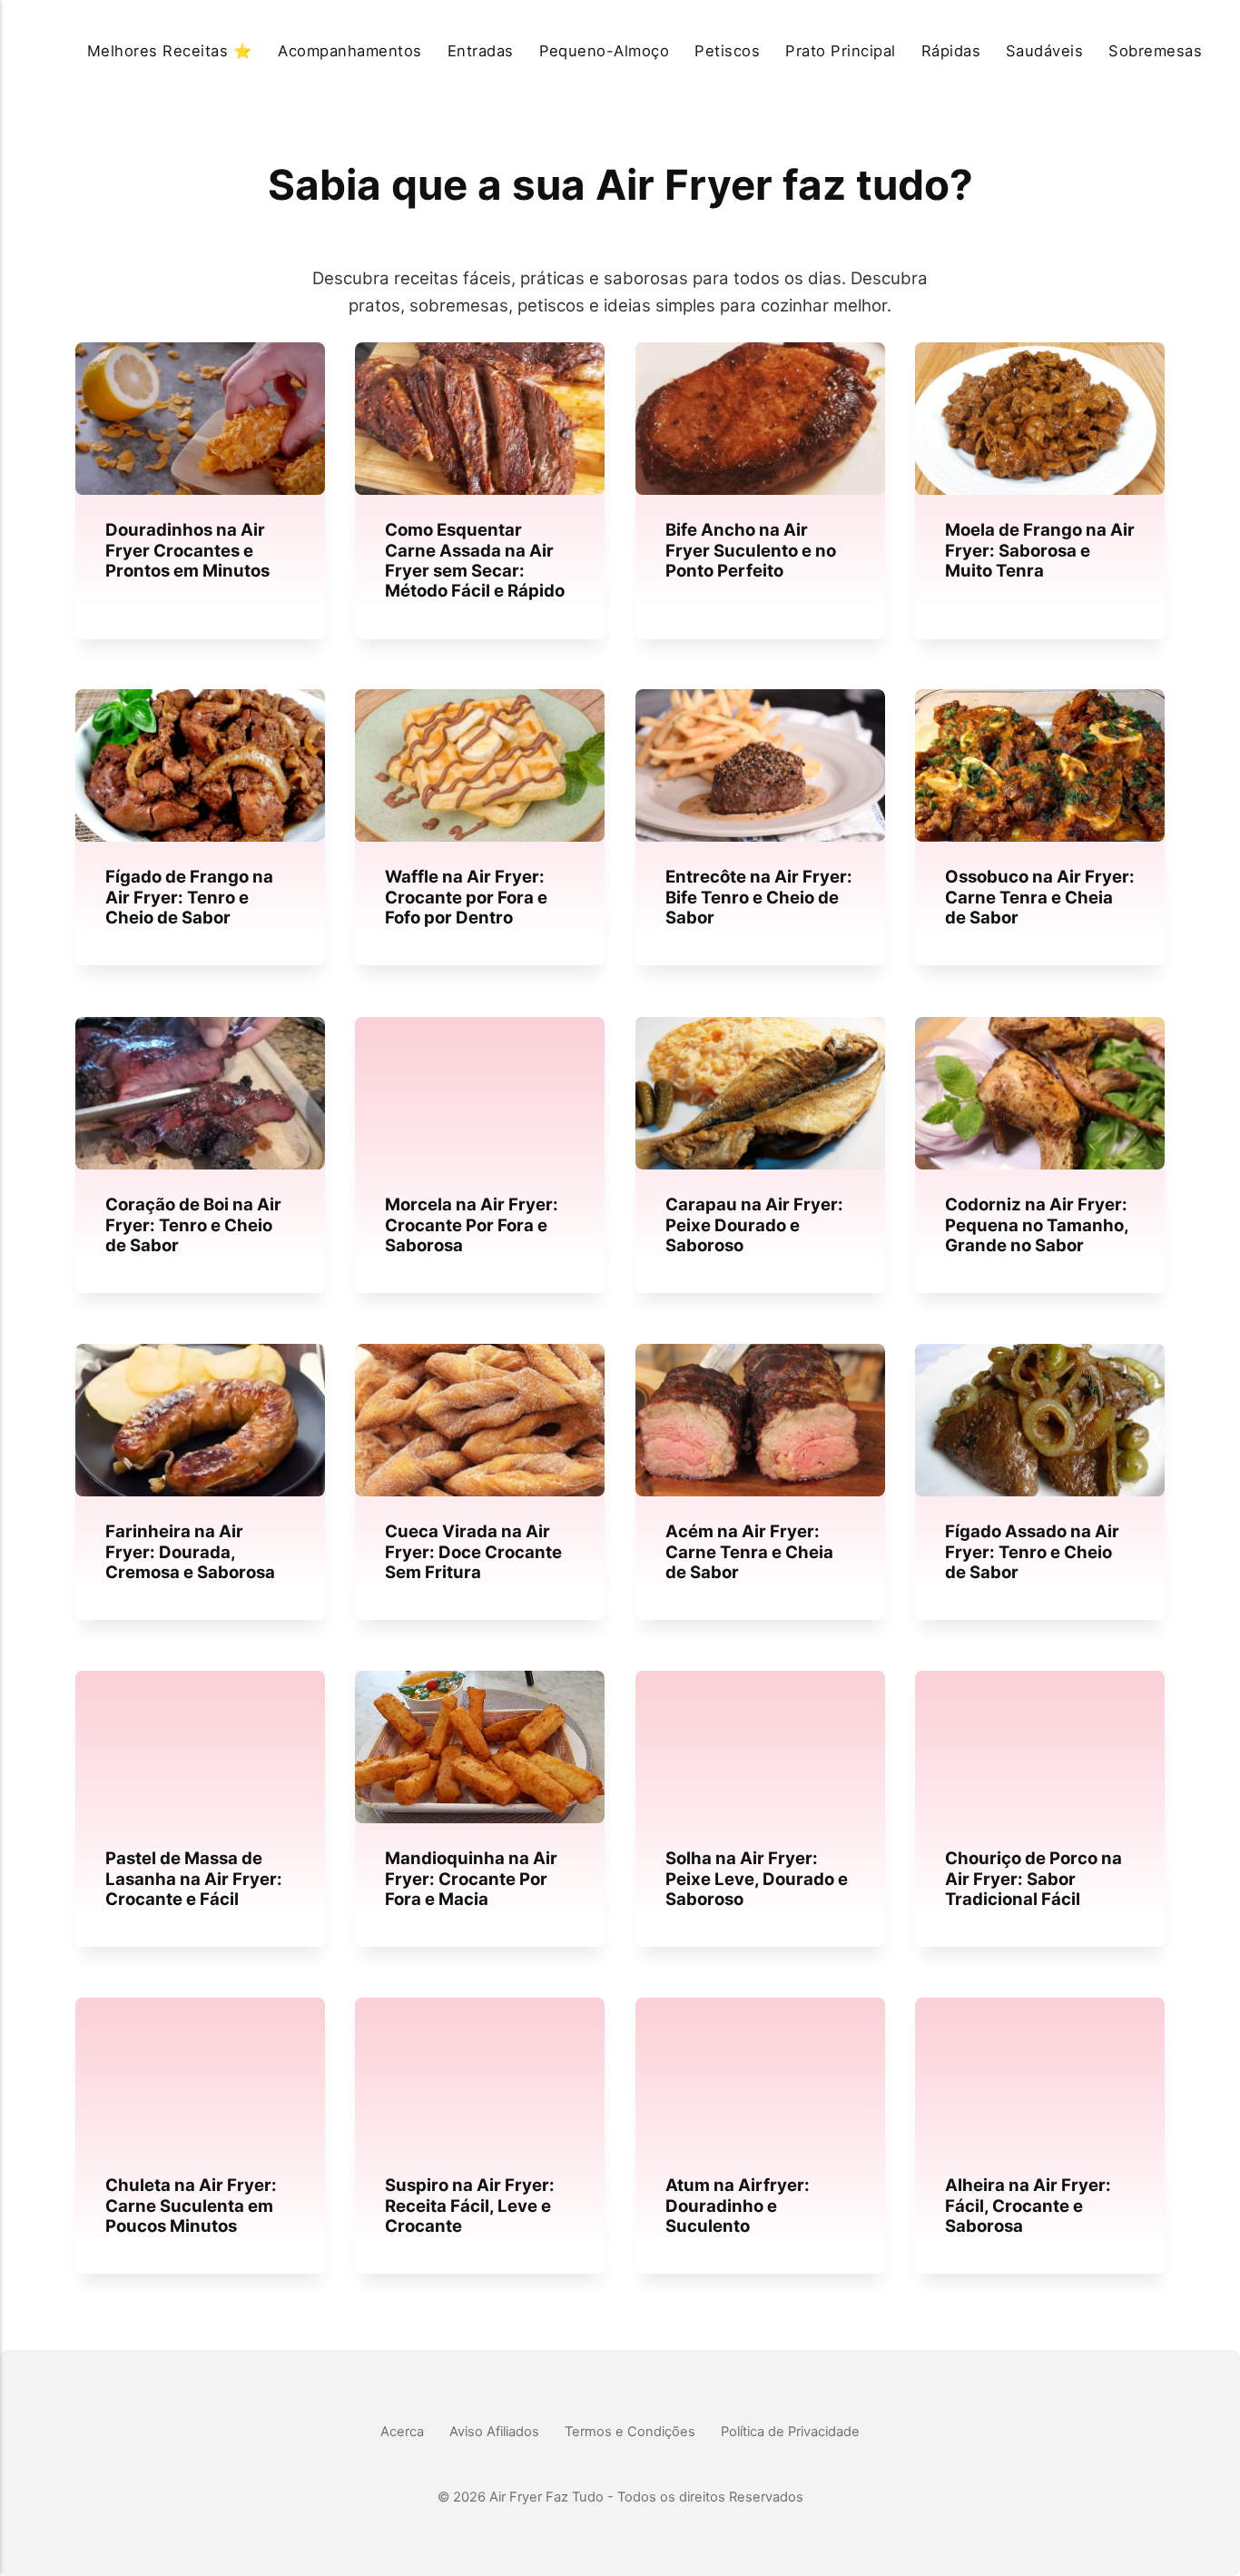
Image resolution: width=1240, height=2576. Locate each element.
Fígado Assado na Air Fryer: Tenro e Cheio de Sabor (1032, 1551)
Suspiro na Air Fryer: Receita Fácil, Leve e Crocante (470, 2205)
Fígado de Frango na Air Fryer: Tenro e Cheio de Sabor (189, 898)
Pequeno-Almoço (605, 51)
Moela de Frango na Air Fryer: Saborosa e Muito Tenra (1040, 550)
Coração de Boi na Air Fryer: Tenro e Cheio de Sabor (193, 1224)
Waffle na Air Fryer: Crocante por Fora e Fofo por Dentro (466, 898)
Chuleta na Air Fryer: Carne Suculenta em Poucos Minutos (191, 2205)
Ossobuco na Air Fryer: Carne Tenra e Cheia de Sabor (1040, 898)
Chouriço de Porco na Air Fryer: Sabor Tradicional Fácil (1033, 1878)
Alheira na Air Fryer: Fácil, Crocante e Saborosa (1028, 2205)
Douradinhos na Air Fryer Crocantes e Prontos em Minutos (187, 550)
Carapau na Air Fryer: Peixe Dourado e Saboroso (753, 1224)
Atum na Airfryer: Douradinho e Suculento (737, 2205)
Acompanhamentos (349, 51)
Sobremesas (1155, 51)
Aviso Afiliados (494, 2432)
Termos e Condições (630, 2432)
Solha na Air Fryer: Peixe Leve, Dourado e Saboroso (756, 1878)
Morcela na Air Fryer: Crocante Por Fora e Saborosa (472, 1224)
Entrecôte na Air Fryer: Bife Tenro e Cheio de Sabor (758, 898)
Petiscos (727, 51)
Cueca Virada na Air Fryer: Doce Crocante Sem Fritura (473, 1551)
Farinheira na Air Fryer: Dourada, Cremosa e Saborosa (190, 1551)
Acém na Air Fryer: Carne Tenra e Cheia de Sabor (748, 1551)
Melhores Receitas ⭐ (170, 51)
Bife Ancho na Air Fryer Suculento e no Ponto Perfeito (750, 550)
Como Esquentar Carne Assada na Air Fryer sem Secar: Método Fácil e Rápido (475, 560)
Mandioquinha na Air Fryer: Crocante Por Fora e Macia (471, 1878)
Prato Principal (840, 51)
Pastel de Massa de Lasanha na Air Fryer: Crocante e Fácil (194, 1878)
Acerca (402, 2432)
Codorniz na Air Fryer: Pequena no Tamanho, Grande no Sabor (1037, 1224)
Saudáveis (1044, 51)
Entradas (481, 51)
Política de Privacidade (790, 2432)
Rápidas (951, 51)
